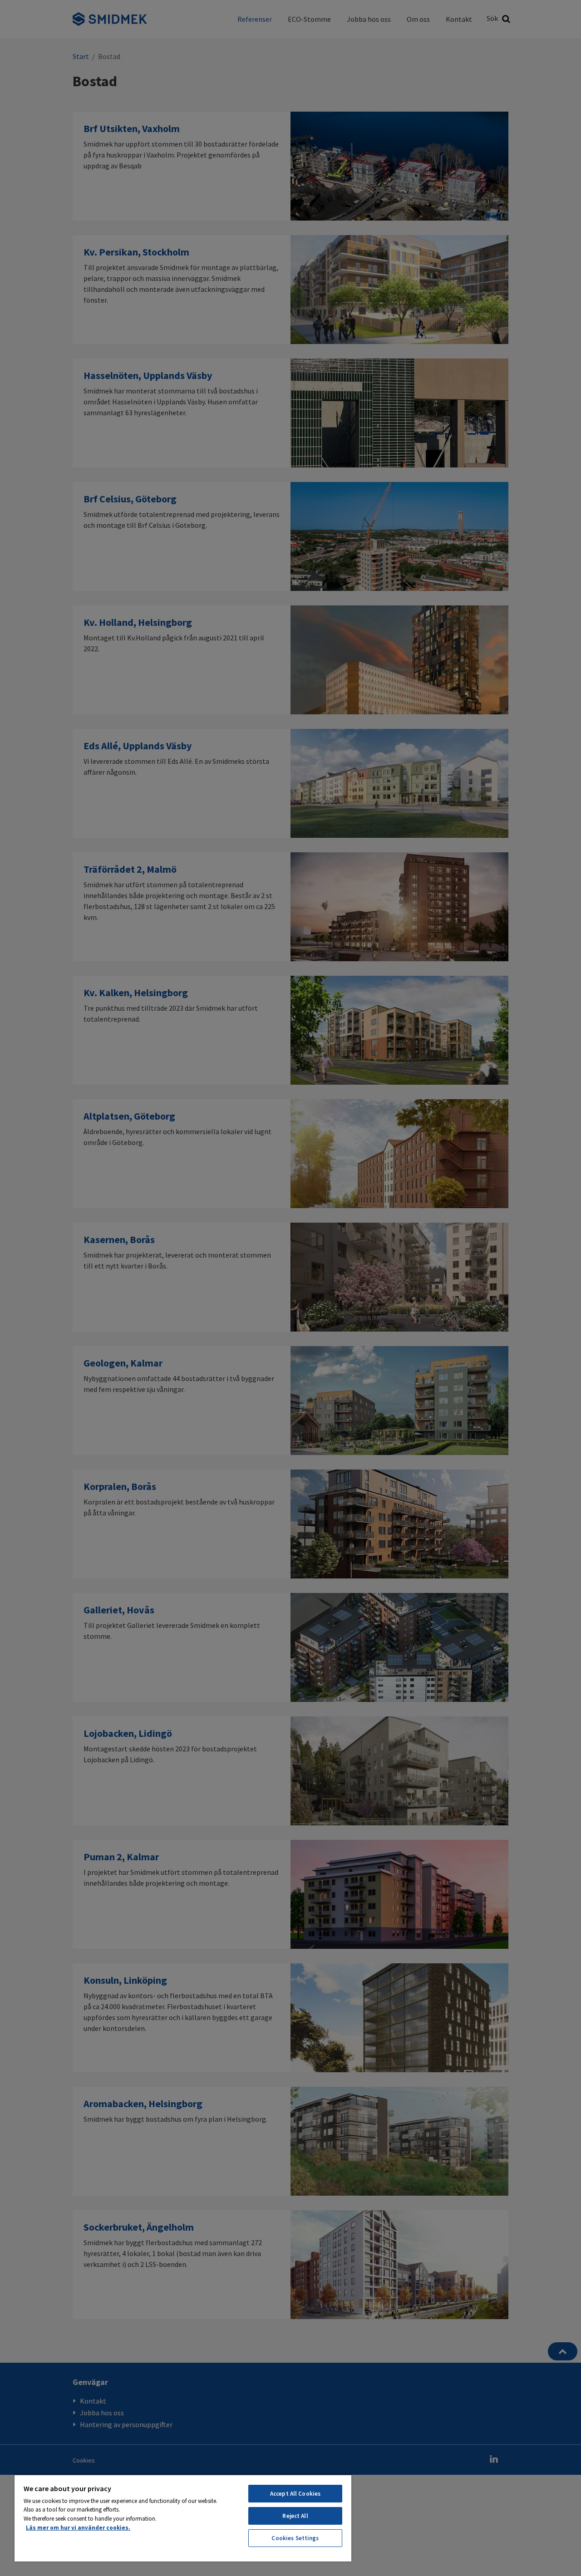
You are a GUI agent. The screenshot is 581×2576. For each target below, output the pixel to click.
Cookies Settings (295, 2538)
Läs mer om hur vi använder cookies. (78, 2528)
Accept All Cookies (295, 2494)
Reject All (295, 2516)
